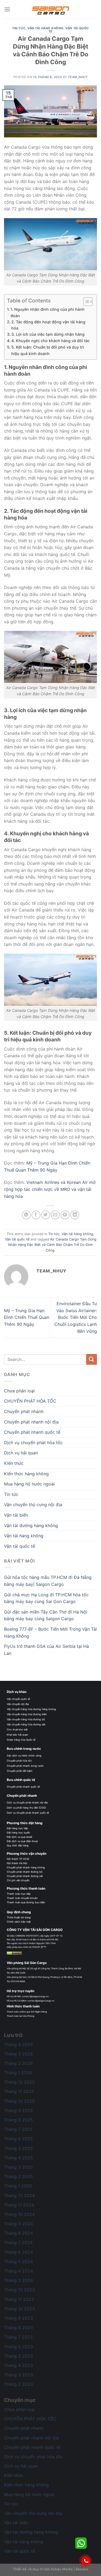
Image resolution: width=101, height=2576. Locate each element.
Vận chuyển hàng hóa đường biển (27, 1714)
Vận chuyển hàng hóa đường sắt (26, 1724)
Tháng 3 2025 (18, 2167)
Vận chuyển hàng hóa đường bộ (26, 1719)
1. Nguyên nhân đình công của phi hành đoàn (48, 312)
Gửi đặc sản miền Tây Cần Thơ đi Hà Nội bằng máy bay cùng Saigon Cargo (46, 1615)
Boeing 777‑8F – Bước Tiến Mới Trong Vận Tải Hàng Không (50, 1633)
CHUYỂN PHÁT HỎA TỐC (30, 1401)
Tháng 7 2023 (18, 2337)
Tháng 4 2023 (18, 2365)
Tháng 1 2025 (18, 2186)
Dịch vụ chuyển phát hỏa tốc (33, 1443)
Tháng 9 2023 (18, 2318)
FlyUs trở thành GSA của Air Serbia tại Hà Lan (46, 1650)
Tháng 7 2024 (18, 2242)
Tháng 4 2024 (18, 2271)
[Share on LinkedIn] (75, 1215)
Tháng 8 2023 (18, 2328)
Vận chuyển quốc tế (18, 1699)
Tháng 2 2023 (18, 2384)
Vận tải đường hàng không (31, 1525)
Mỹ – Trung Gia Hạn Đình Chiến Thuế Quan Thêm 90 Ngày (27, 1317)
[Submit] (92, 1359)
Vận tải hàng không (46, 28)
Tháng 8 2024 (18, 2233)
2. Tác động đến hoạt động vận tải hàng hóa (48, 325)
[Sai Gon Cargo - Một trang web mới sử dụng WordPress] (51, 9)
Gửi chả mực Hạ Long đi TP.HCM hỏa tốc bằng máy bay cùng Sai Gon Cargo (46, 1598)
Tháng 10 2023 (19, 2309)
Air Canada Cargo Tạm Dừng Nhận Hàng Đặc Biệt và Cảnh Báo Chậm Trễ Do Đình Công (52, 1245)
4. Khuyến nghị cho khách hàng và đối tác (50, 341)
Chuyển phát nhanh (24, 1411)
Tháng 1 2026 (18, 2073)
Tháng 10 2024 (19, 2214)
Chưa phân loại (19, 1391)
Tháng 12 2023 (19, 2290)
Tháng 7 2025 (18, 2129)
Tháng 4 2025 (18, 2158)
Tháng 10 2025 (19, 2101)
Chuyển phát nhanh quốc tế (32, 1432)
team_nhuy (78, 77)
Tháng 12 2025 (19, 2082)
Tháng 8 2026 (18, 2044)
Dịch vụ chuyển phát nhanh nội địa (27, 1803)
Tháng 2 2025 (18, 2176)
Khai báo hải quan (17, 1735)
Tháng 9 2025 (18, 2110)
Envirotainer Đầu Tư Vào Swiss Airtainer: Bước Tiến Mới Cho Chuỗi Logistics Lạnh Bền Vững (76, 1317)
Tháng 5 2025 (18, 2148)
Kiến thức (14, 1463)
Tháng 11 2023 (19, 2299)
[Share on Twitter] (46, 1215)
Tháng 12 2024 (19, 2196)
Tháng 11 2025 (19, 2091)
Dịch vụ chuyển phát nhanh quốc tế (28, 1813)
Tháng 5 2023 (18, 2356)
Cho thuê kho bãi (17, 1730)
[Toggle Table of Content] (85, 302)
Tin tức (19, 28)
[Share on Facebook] (36, 1215)
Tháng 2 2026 (18, 2063)
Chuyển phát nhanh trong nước (25, 1766)
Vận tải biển (16, 1515)
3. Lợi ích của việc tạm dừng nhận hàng (48, 334)
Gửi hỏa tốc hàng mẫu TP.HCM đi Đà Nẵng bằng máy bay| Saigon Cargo (48, 1581)
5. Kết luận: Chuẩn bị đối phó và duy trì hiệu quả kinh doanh (48, 350)
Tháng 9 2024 (18, 2224)
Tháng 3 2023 (18, 2375)
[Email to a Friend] (55, 1215)
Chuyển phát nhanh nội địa (31, 1422)
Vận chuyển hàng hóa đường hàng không (31, 1709)
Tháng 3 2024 (18, 2280)
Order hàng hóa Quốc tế (21, 1740)
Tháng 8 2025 (18, 2120)
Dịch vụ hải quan (21, 1453)
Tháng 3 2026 (18, 2054)
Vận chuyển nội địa (18, 1704)
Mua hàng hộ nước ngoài (29, 1484)
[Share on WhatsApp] (26, 1215)
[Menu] (7, 9)
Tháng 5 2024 (18, 2262)
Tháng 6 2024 (18, 2252)
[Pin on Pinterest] (65, 1215)
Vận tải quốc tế (69, 30)
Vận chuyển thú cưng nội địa (33, 1505)
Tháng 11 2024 (19, 2205)
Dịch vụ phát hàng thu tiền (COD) (26, 1808)
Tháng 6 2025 (18, 2139)
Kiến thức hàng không (26, 1474)
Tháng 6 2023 (18, 2347)
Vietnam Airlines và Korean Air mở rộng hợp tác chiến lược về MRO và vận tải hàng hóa (50, 1189)
